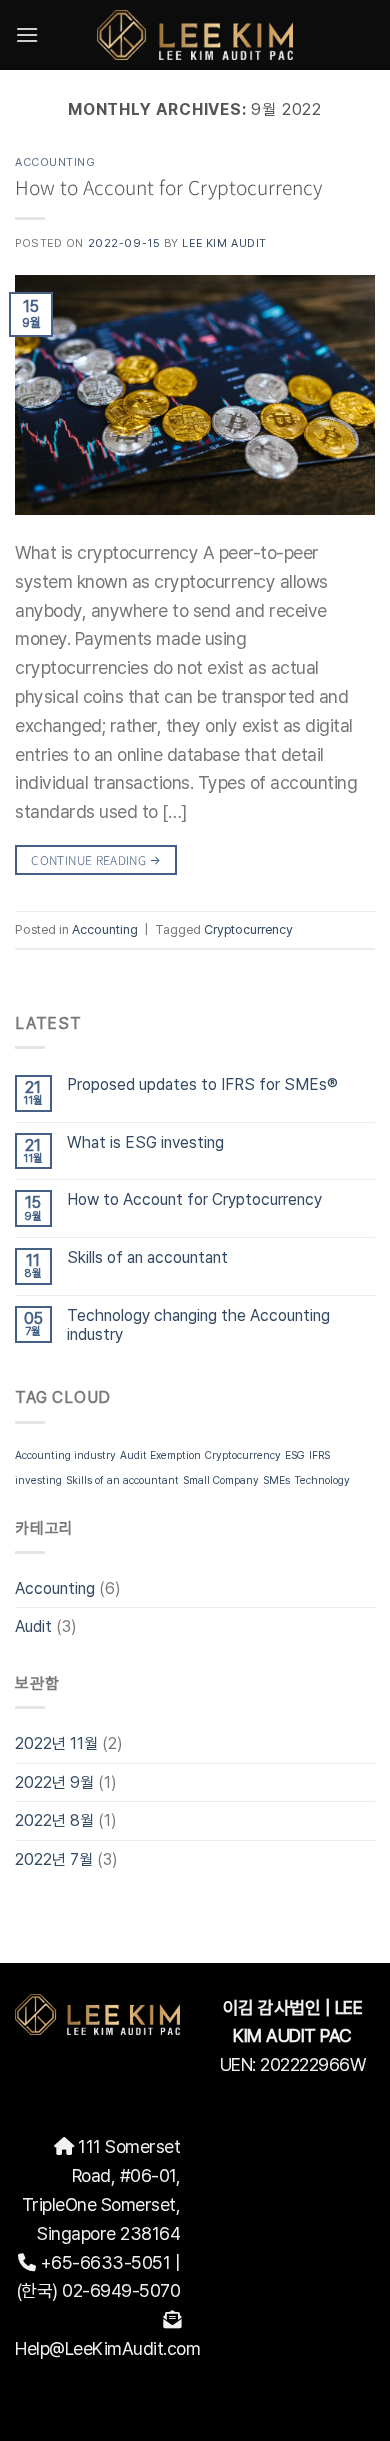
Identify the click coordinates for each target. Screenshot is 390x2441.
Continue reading (96, 859)
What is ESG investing (145, 1142)
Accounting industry (65, 1455)
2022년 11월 (56, 1743)
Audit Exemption (160, 1455)
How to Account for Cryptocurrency (194, 1199)
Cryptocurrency (243, 1455)
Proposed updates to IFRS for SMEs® (202, 1084)
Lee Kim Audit (224, 243)
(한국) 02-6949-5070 (98, 2290)
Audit (33, 1626)
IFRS (319, 1455)
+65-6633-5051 (105, 2262)
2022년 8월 (54, 1820)
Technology (322, 1480)
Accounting (55, 1588)
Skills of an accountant (147, 1257)
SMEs (276, 1480)
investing (38, 1480)
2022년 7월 (54, 1859)
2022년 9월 (54, 1782)
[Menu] (27, 34)
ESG (295, 1455)
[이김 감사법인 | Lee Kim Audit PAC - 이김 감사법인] (195, 34)
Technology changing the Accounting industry (198, 1325)
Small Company (221, 1480)
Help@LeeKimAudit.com (107, 2348)
